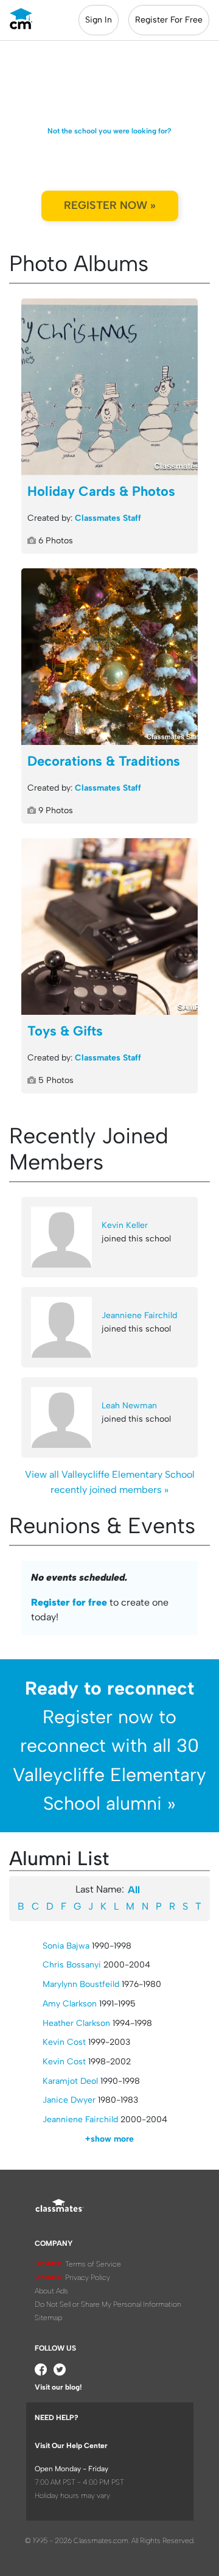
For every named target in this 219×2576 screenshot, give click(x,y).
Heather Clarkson (76, 2023)
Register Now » (110, 205)
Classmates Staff (108, 518)
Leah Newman (129, 1406)
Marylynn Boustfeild (81, 1984)
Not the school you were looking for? (109, 131)
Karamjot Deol (70, 2081)
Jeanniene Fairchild (139, 1315)
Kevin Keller (125, 1225)
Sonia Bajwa (66, 1946)
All (134, 1890)
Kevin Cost (64, 2042)
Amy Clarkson (70, 2004)
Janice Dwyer (69, 2100)
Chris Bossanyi (72, 1965)
